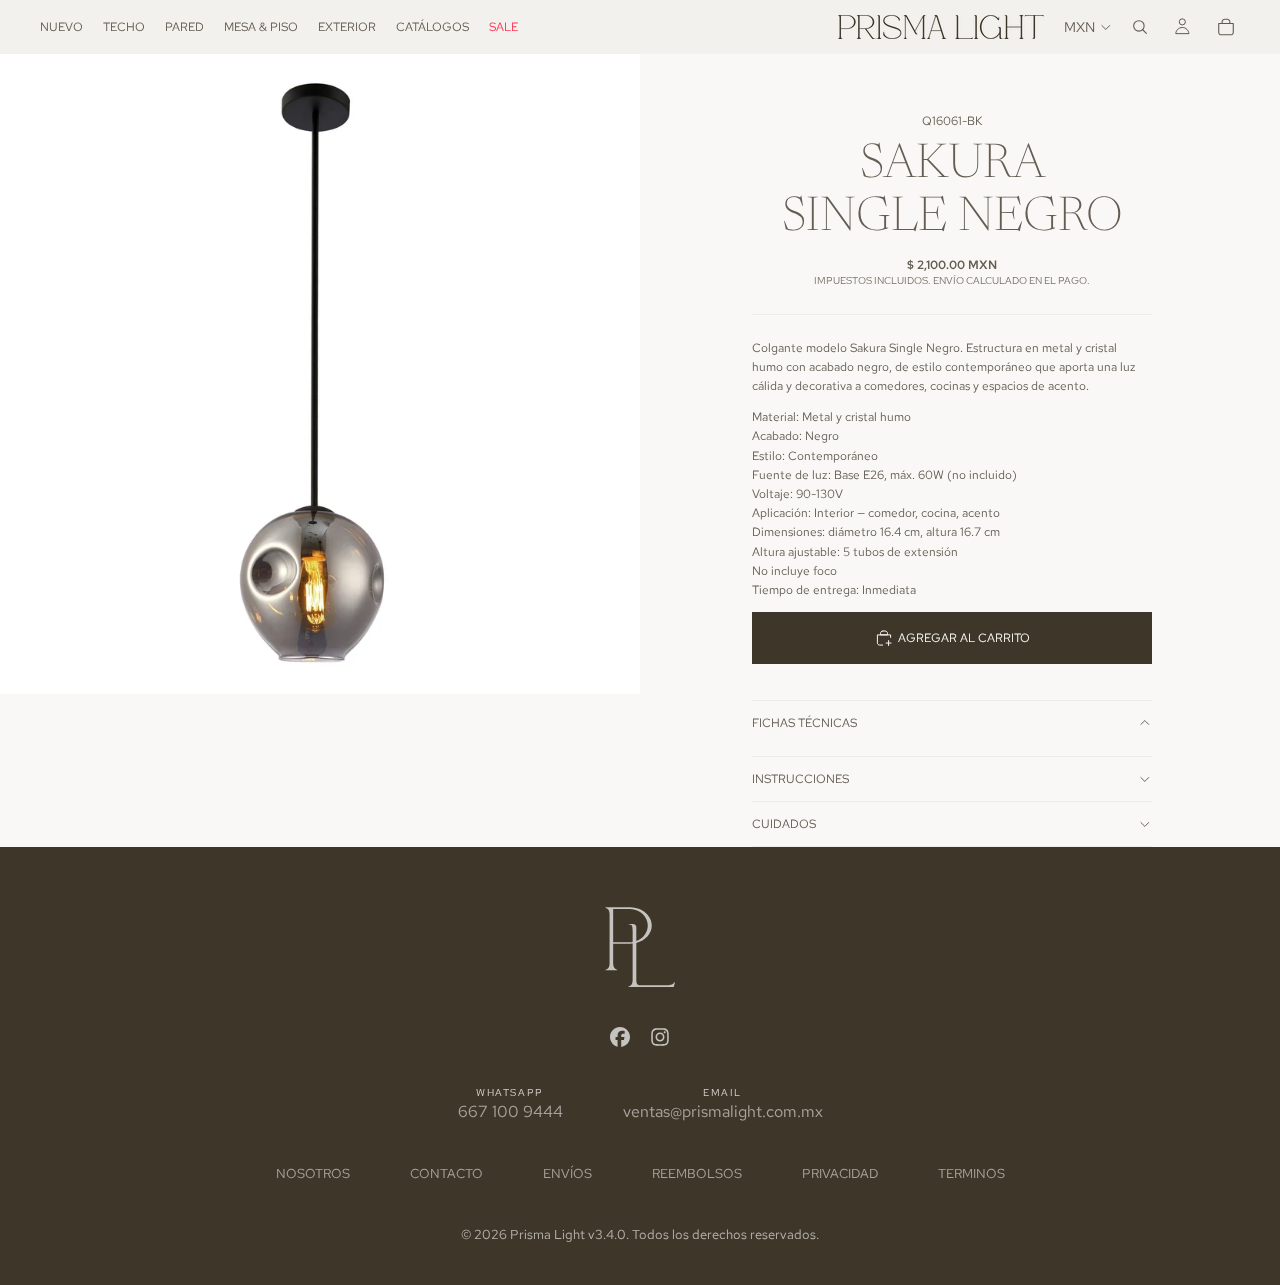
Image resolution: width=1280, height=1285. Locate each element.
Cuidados (784, 824)
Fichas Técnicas (804, 723)
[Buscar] (1140, 27)
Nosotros (313, 1173)
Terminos (971, 1173)
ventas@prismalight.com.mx (723, 1111)
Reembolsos (697, 1173)
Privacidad (840, 1173)
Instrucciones (800, 779)
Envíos (567, 1173)
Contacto (446, 1173)
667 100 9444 (510, 1111)
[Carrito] (1226, 27)
